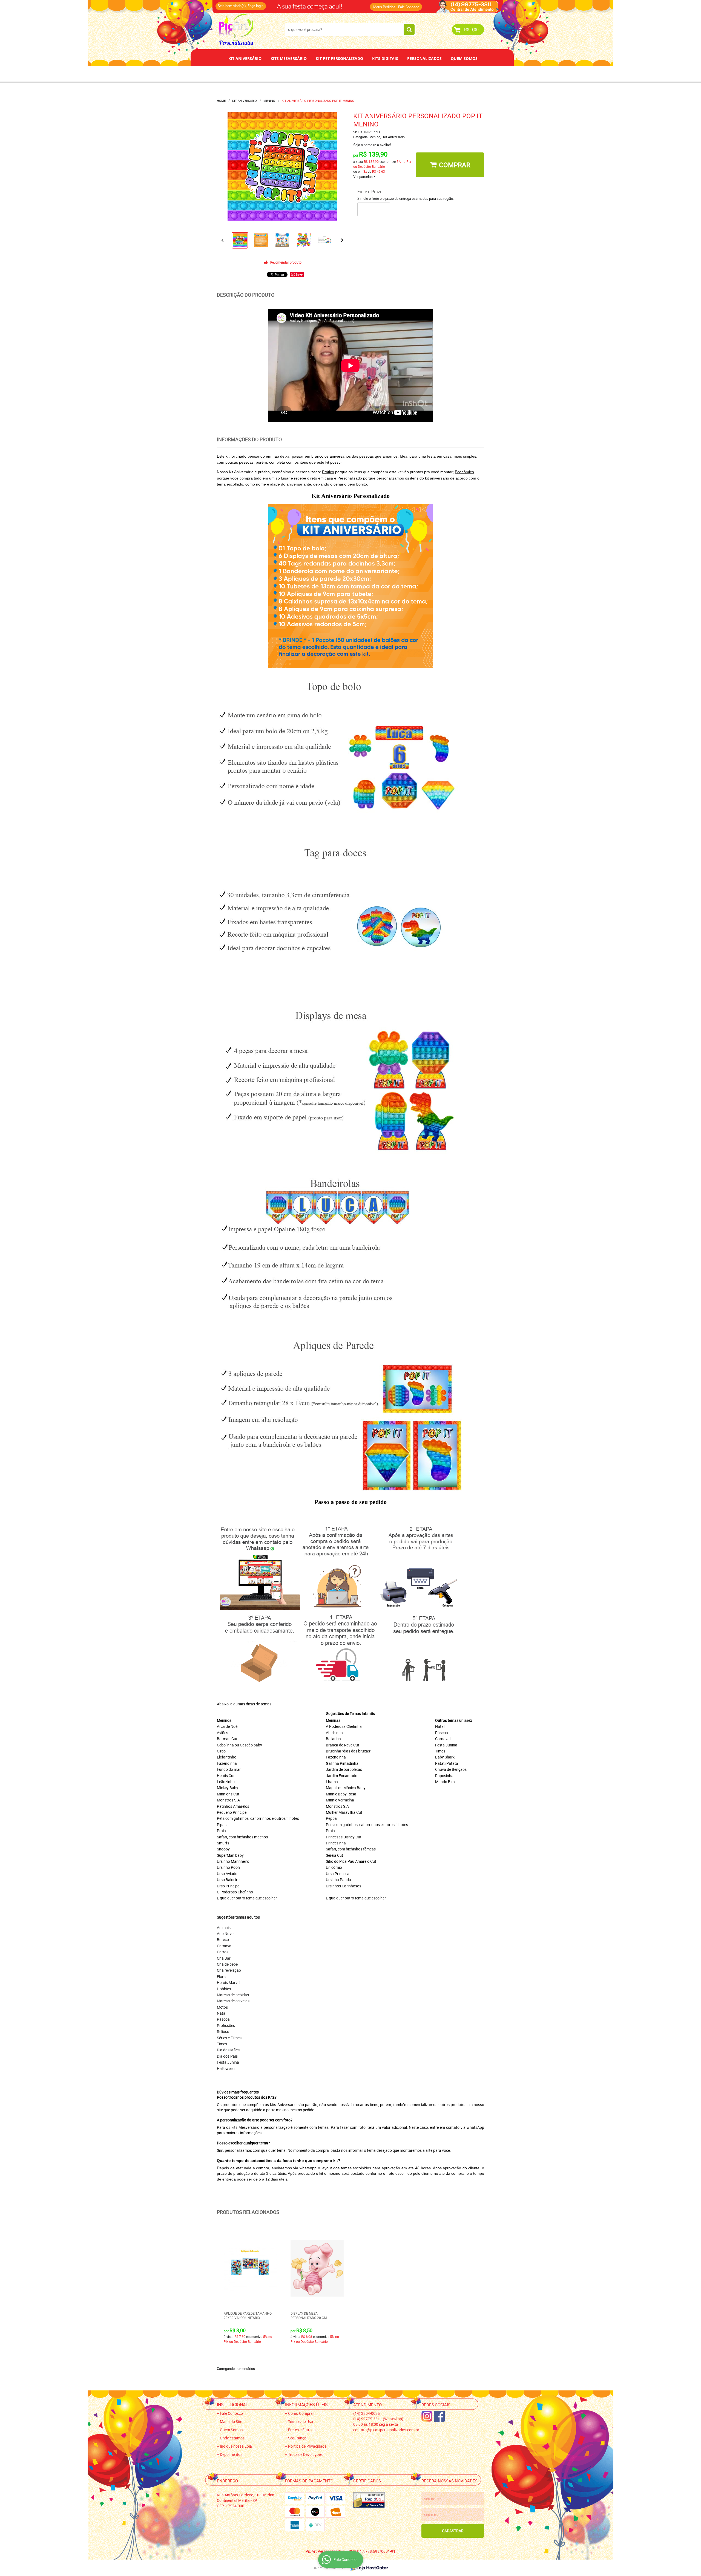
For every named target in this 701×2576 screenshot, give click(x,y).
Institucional (232, 2405)
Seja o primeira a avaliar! (372, 145)
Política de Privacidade (307, 2446)
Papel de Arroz (371, 74)
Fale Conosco (409, 7)
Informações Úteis (306, 2405)
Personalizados (424, 58)
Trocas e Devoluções (305, 2454)
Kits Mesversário (289, 58)
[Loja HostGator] (368, 2568)
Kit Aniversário (245, 58)
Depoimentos (332, 74)
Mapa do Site (231, 2422)
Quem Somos (464, 58)
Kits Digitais (385, 58)
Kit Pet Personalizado (339, 58)
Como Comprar (301, 2413)
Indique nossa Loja (236, 2446)
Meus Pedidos (384, 7)
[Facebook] (439, 2416)
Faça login (255, 6)
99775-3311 (333, 4)
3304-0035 (291, 4)
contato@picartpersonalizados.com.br (386, 2430)
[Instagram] (427, 2416)
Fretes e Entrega (302, 2430)
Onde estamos (232, 2438)
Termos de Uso (301, 2422)
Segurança (297, 2438)
